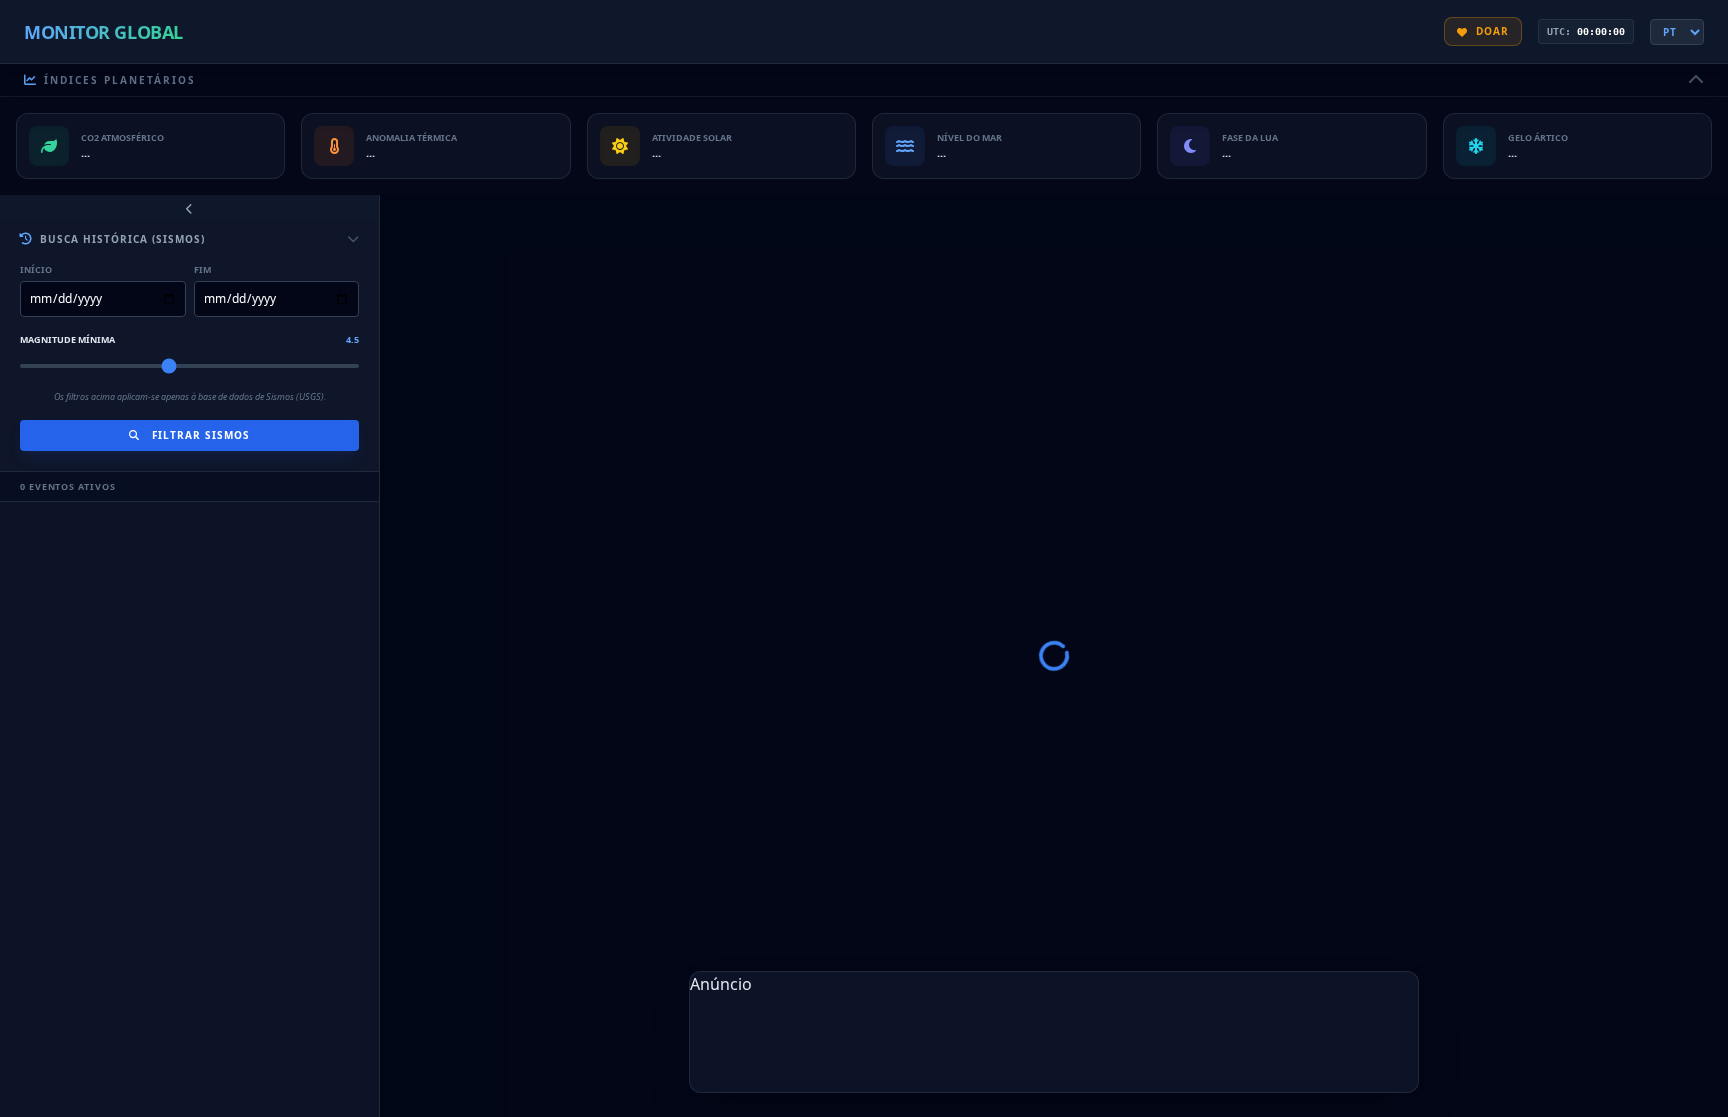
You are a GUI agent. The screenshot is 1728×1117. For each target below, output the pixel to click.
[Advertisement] (1054, 1041)
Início (36, 269)
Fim (202, 269)
